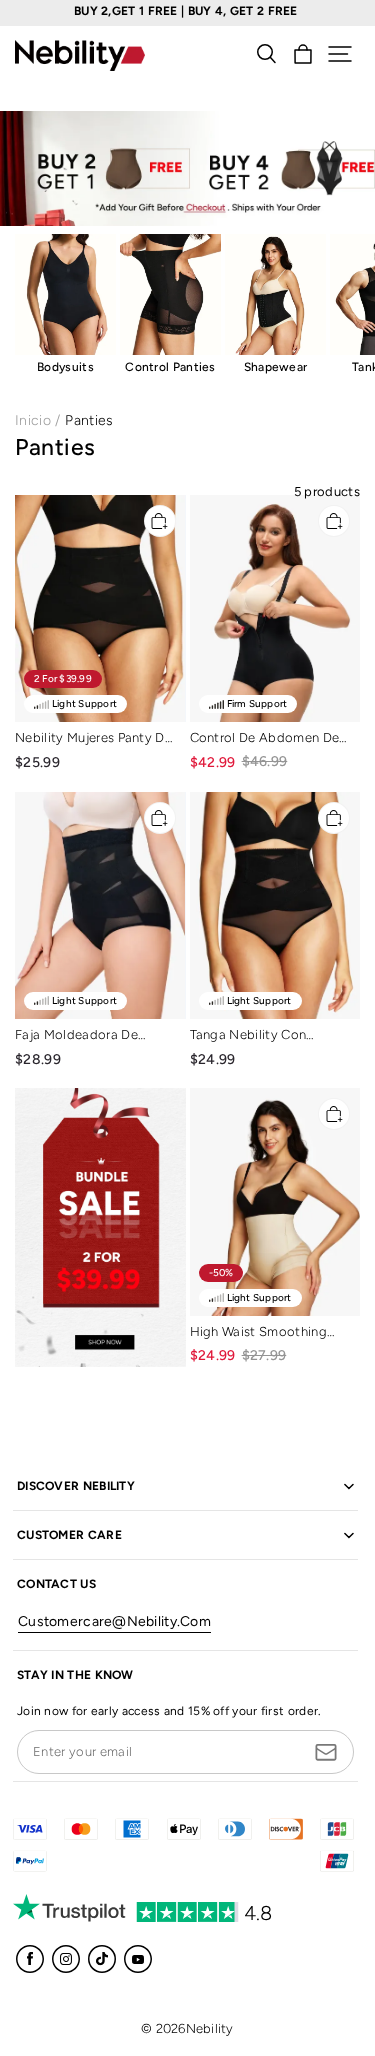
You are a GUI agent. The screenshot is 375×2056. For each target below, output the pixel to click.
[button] (340, 54)
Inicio (33, 420)
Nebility (210, 2028)
